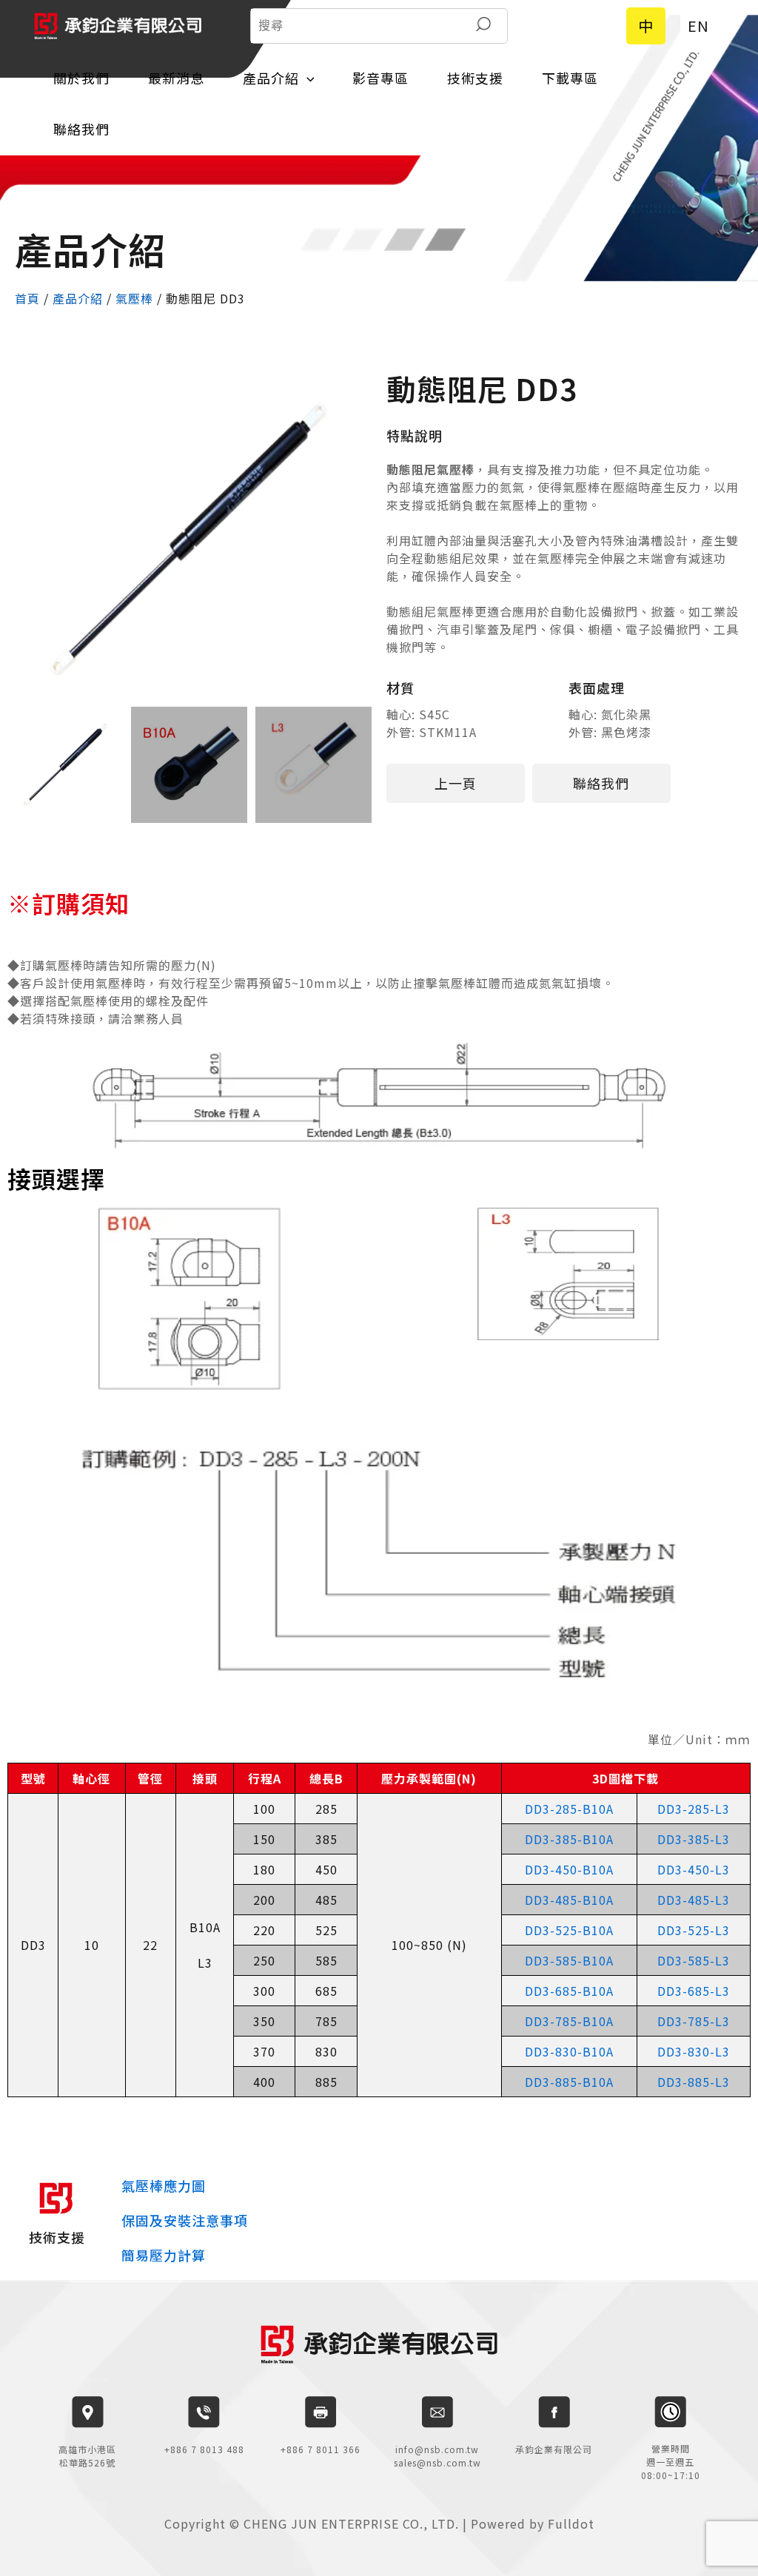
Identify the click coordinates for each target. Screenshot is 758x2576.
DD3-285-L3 (694, 1809)
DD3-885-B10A (569, 2082)
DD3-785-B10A (569, 2021)
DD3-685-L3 (694, 1991)
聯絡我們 (81, 129)
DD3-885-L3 (694, 2082)
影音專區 (380, 78)
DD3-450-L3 (694, 1869)
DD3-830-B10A (569, 2051)
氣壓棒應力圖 (164, 2185)
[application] (307, 78)
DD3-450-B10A (569, 1869)
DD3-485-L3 (694, 1900)
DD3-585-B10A (569, 1960)
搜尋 (483, 26)
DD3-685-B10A (569, 1991)
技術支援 (475, 78)
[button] (456, 783)
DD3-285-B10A (569, 1809)
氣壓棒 (134, 298)
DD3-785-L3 (694, 2021)
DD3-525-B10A (569, 1930)
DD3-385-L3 (694, 1839)
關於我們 (81, 78)
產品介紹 (271, 78)
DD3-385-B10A (569, 1839)
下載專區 (570, 78)
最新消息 (176, 78)
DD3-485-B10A (569, 1900)
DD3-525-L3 (694, 1930)
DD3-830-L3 (694, 2051)
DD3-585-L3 (694, 1960)
